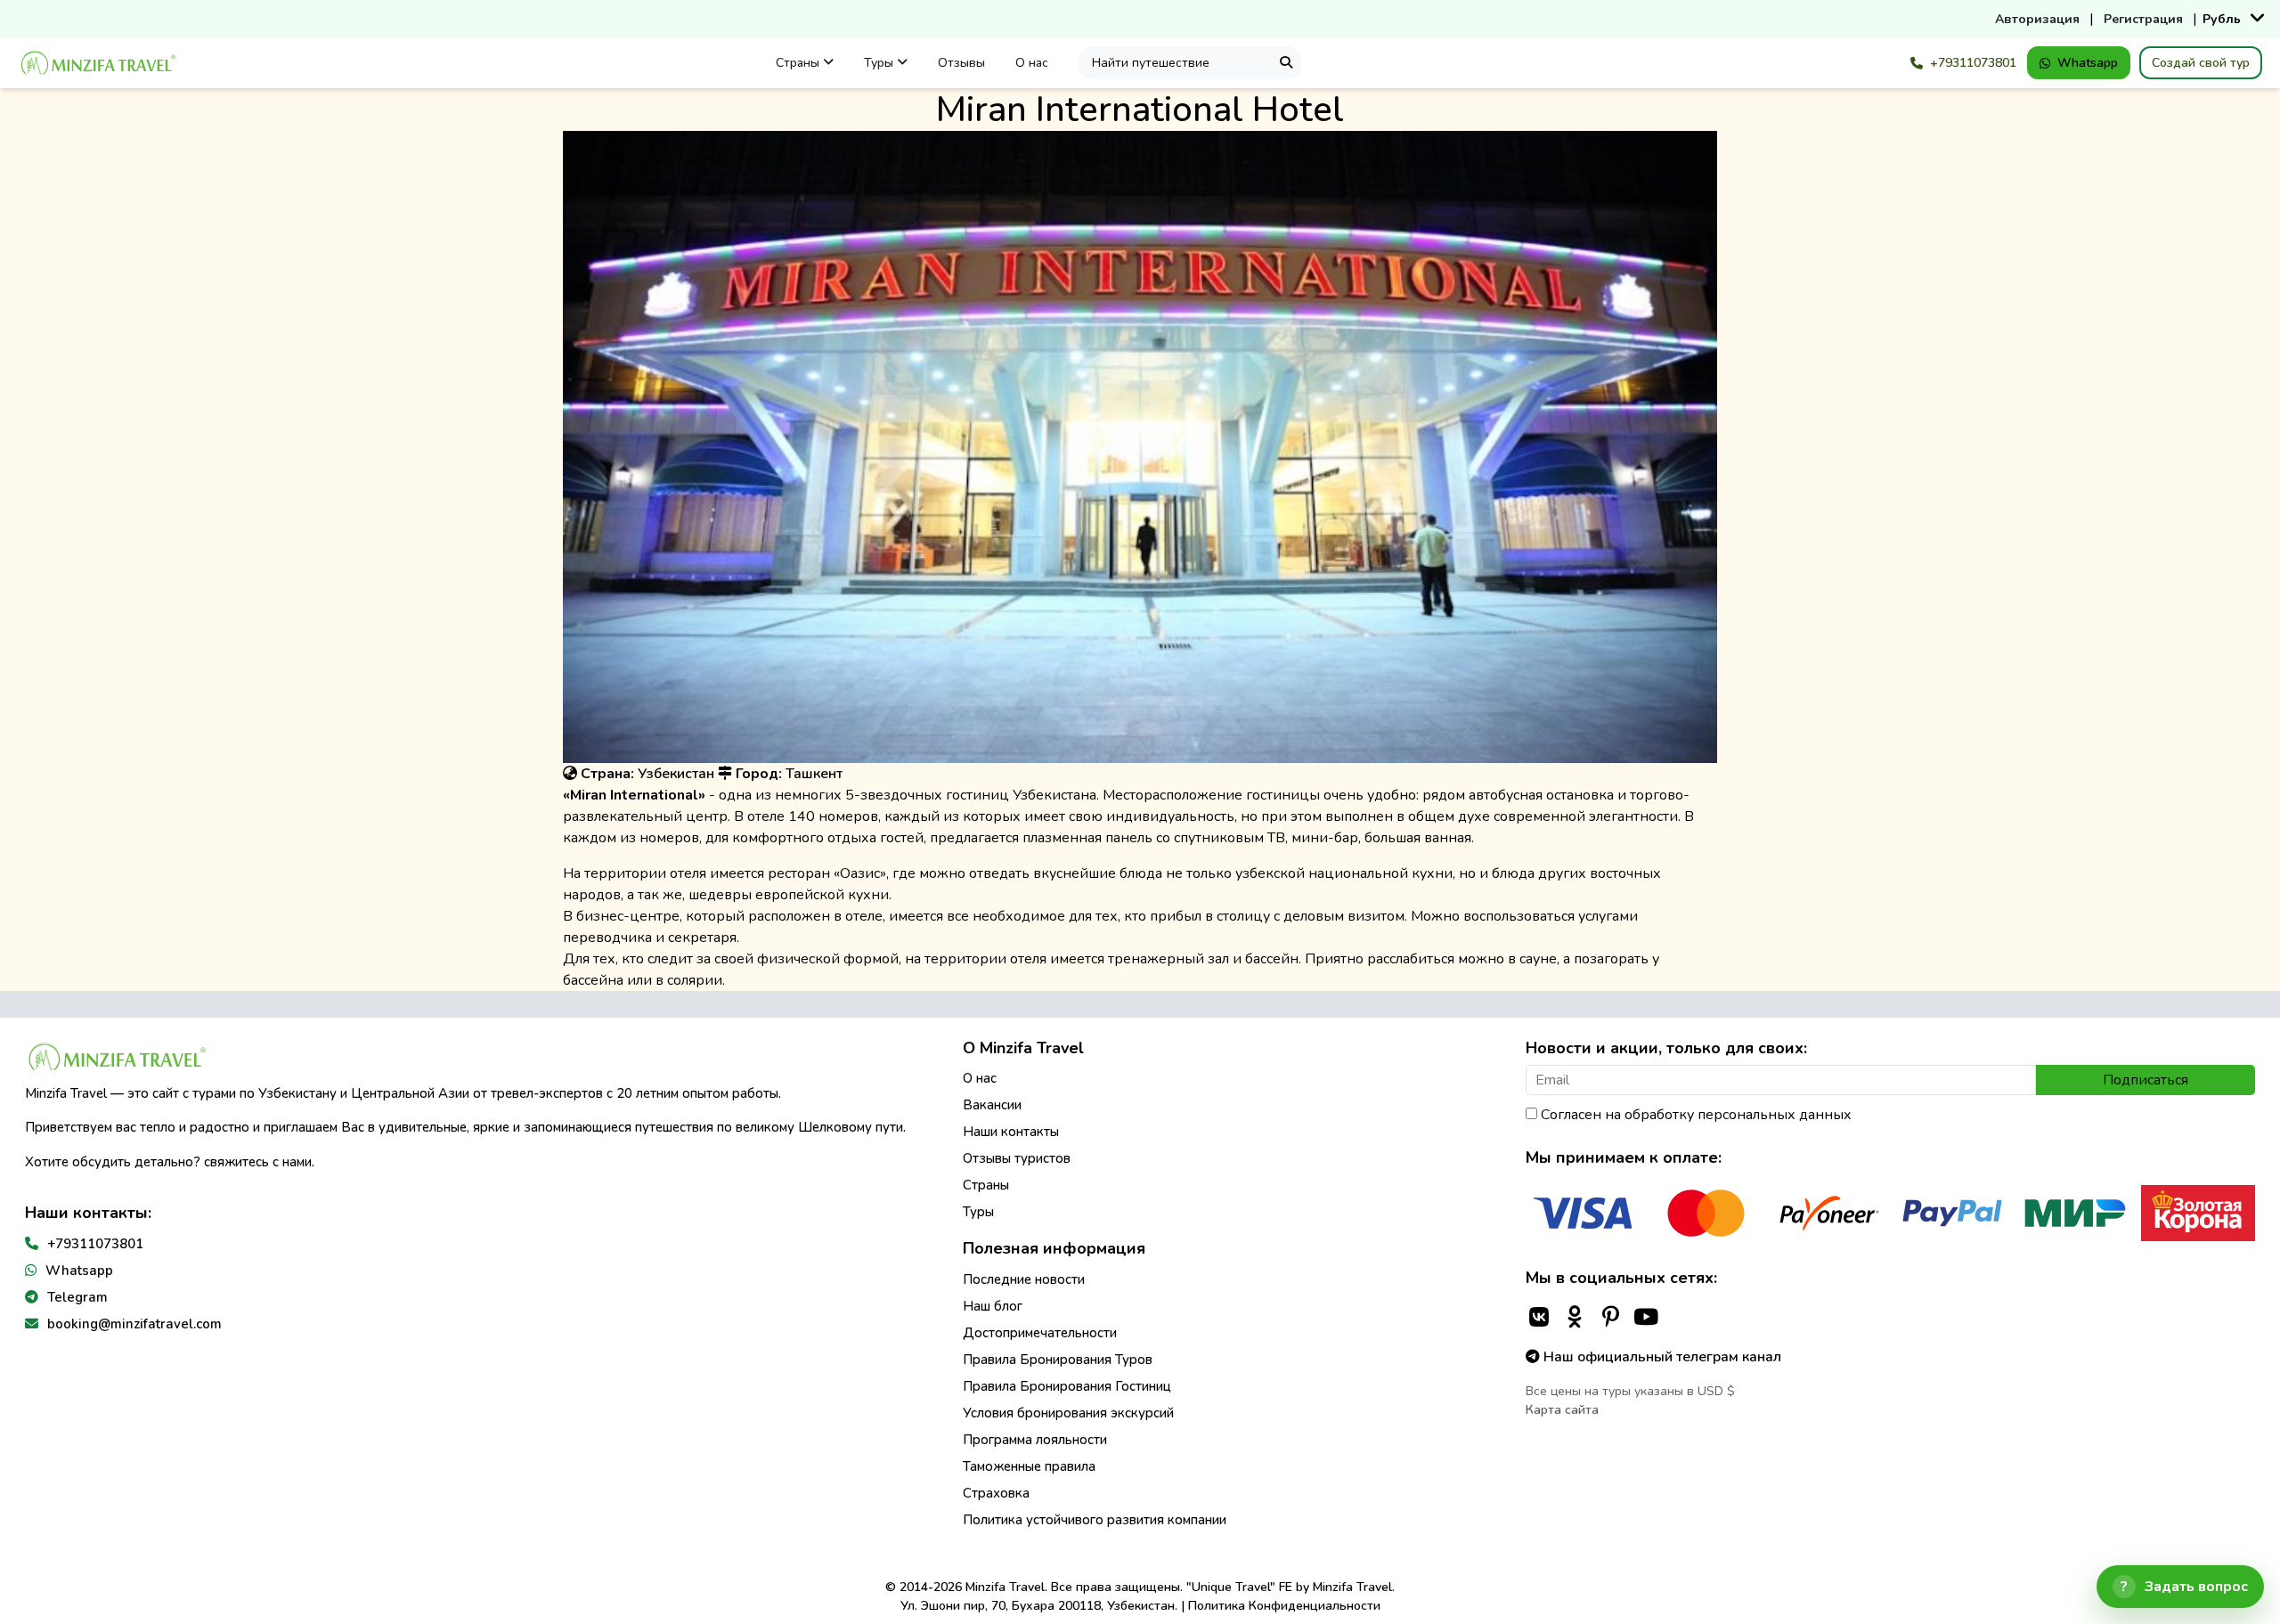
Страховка (996, 1493)
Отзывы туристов (1017, 1158)
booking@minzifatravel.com (134, 1324)
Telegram (77, 1297)
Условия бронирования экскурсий (1068, 1413)
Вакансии (992, 1105)
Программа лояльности (1035, 1440)
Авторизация (2037, 19)
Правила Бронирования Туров (1058, 1360)
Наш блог (993, 1306)
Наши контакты (1011, 1132)
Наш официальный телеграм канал (1661, 1357)
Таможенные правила (1029, 1466)
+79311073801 (1973, 63)
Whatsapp (2088, 63)
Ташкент (814, 774)
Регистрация (2143, 19)
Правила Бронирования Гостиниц (1067, 1386)
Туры (880, 63)
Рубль (2222, 19)
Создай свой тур (2201, 63)
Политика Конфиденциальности (1284, 1606)
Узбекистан (676, 774)
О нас (1032, 63)
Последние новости (1024, 1279)
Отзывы (961, 63)
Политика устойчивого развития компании (1095, 1520)
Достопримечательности (1040, 1333)
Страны (799, 63)
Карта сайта (1562, 1410)
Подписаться (2146, 1080)
